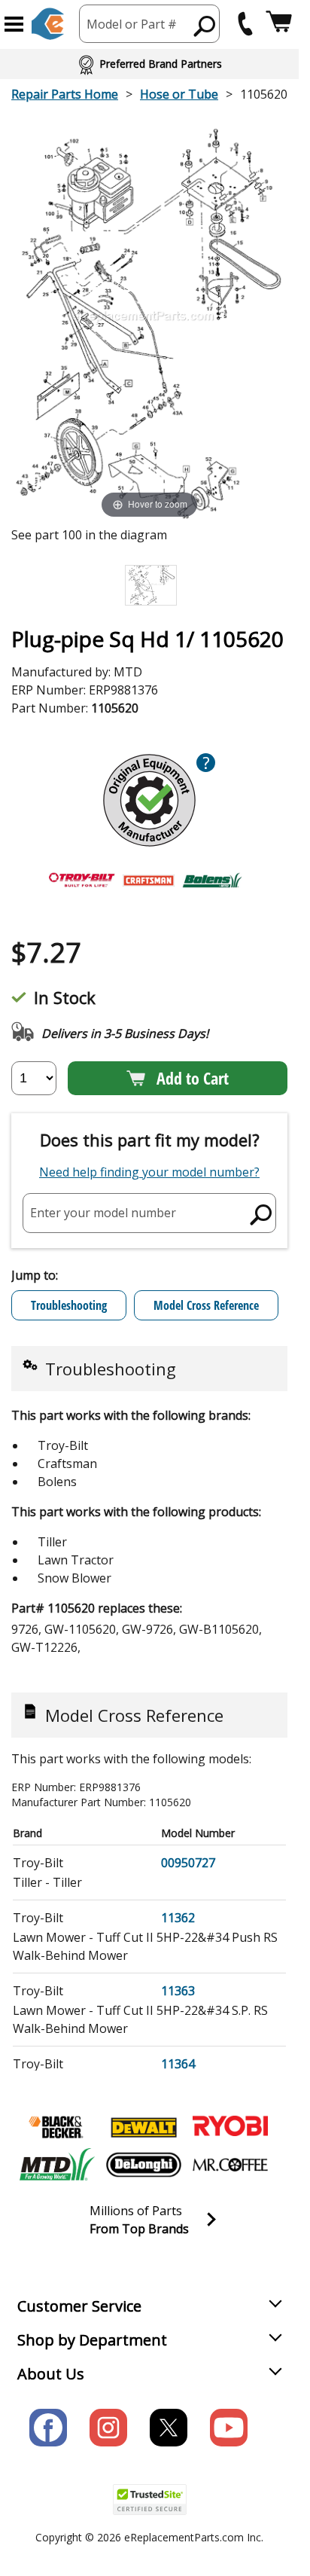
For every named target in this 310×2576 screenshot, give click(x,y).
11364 (178, 2064)
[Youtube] (229, 2428)
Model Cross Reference (206, 1305)
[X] (169, 2428)
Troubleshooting (69, 1305)
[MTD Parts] (57, 2165)
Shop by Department (92, 2340)
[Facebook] (48, 2428)
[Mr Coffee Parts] (230, 2165)
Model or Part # (132, 24)
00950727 (188, 1863)
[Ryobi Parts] (230, 2127)
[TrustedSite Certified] (150, 2500)
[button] (14, 24)
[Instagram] (108, 2428)
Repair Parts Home (65, 94)
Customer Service (79, 2306)
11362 (178, 1918)
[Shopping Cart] (279, 24)
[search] (205, 26)
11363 (178, 1991)
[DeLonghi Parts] (144, 2165)
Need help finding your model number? (149, 1172)
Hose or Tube (179, 94)
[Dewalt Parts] (144, 2127)
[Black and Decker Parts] (57, 2127)
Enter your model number (103, 1213)
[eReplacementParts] (48, 24)
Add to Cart (193, 1078)
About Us (51, 2374)
